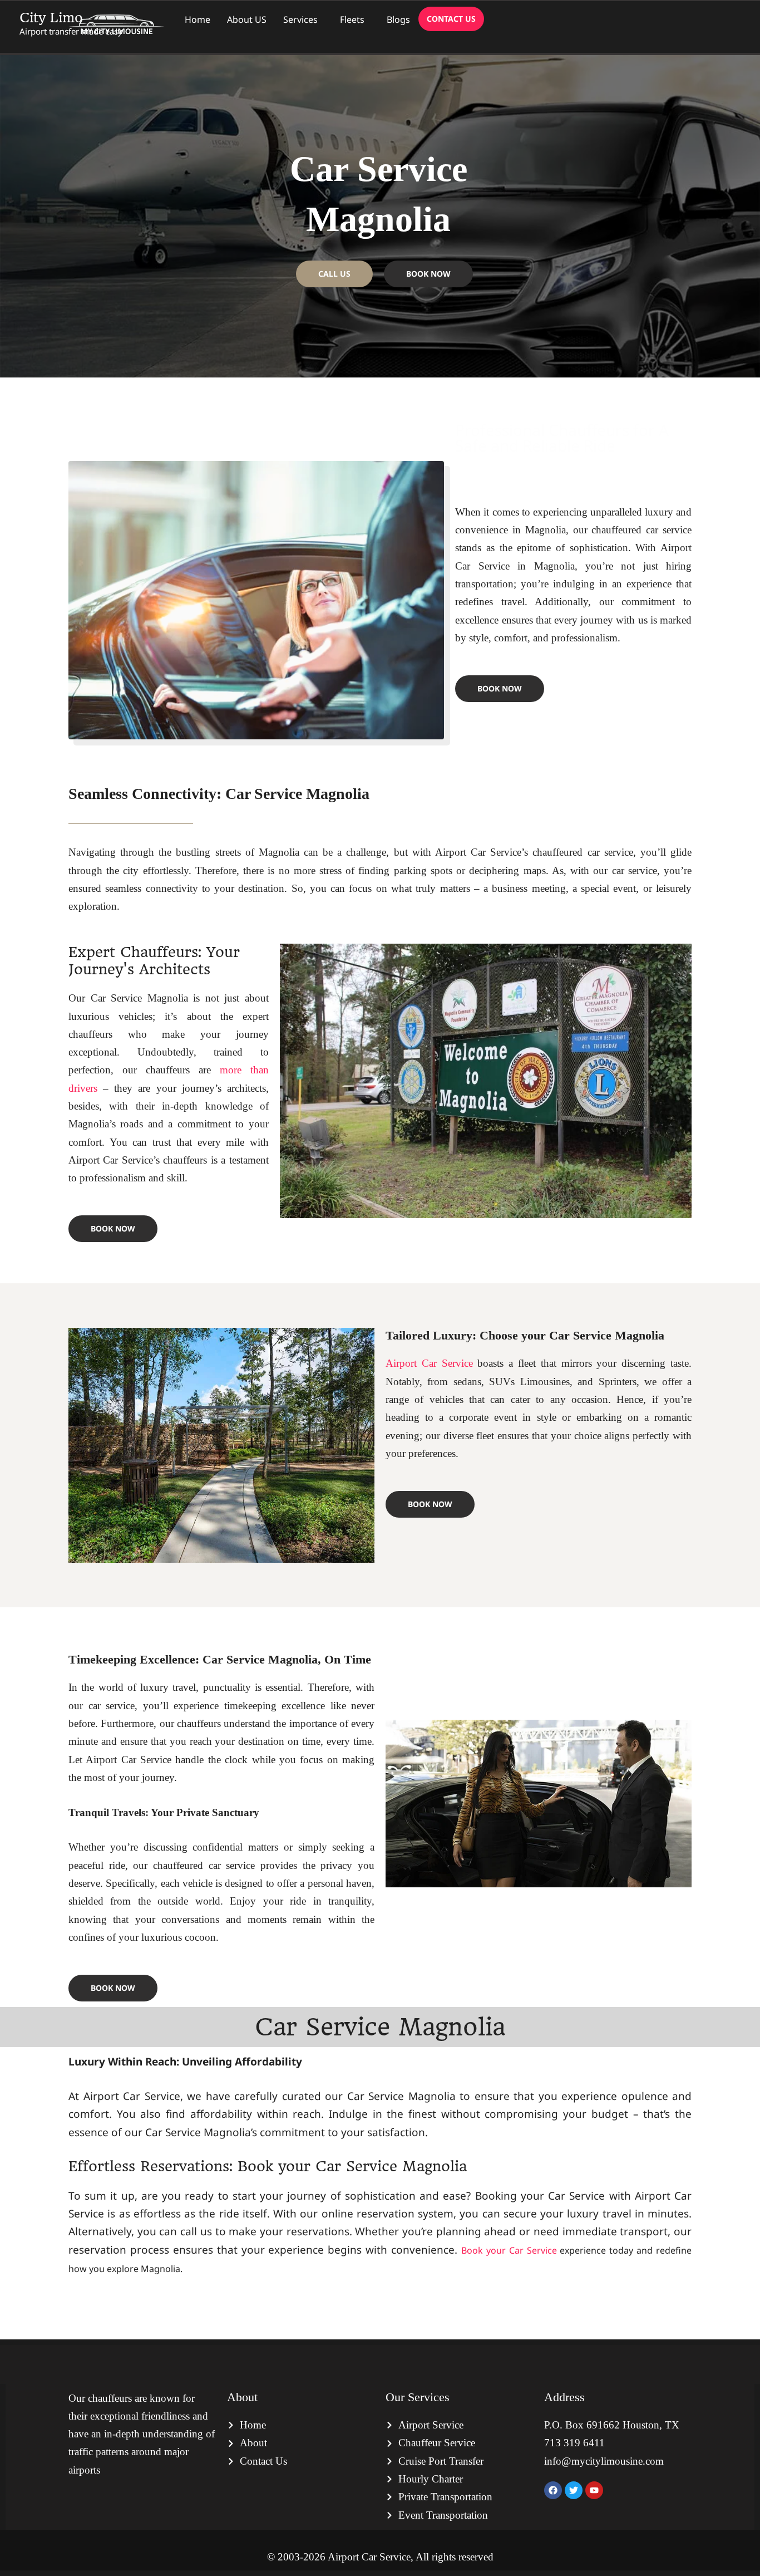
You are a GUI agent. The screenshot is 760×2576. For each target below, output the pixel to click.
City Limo (51, 18)
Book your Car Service (509, 2250)
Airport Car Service (429, 1363)
